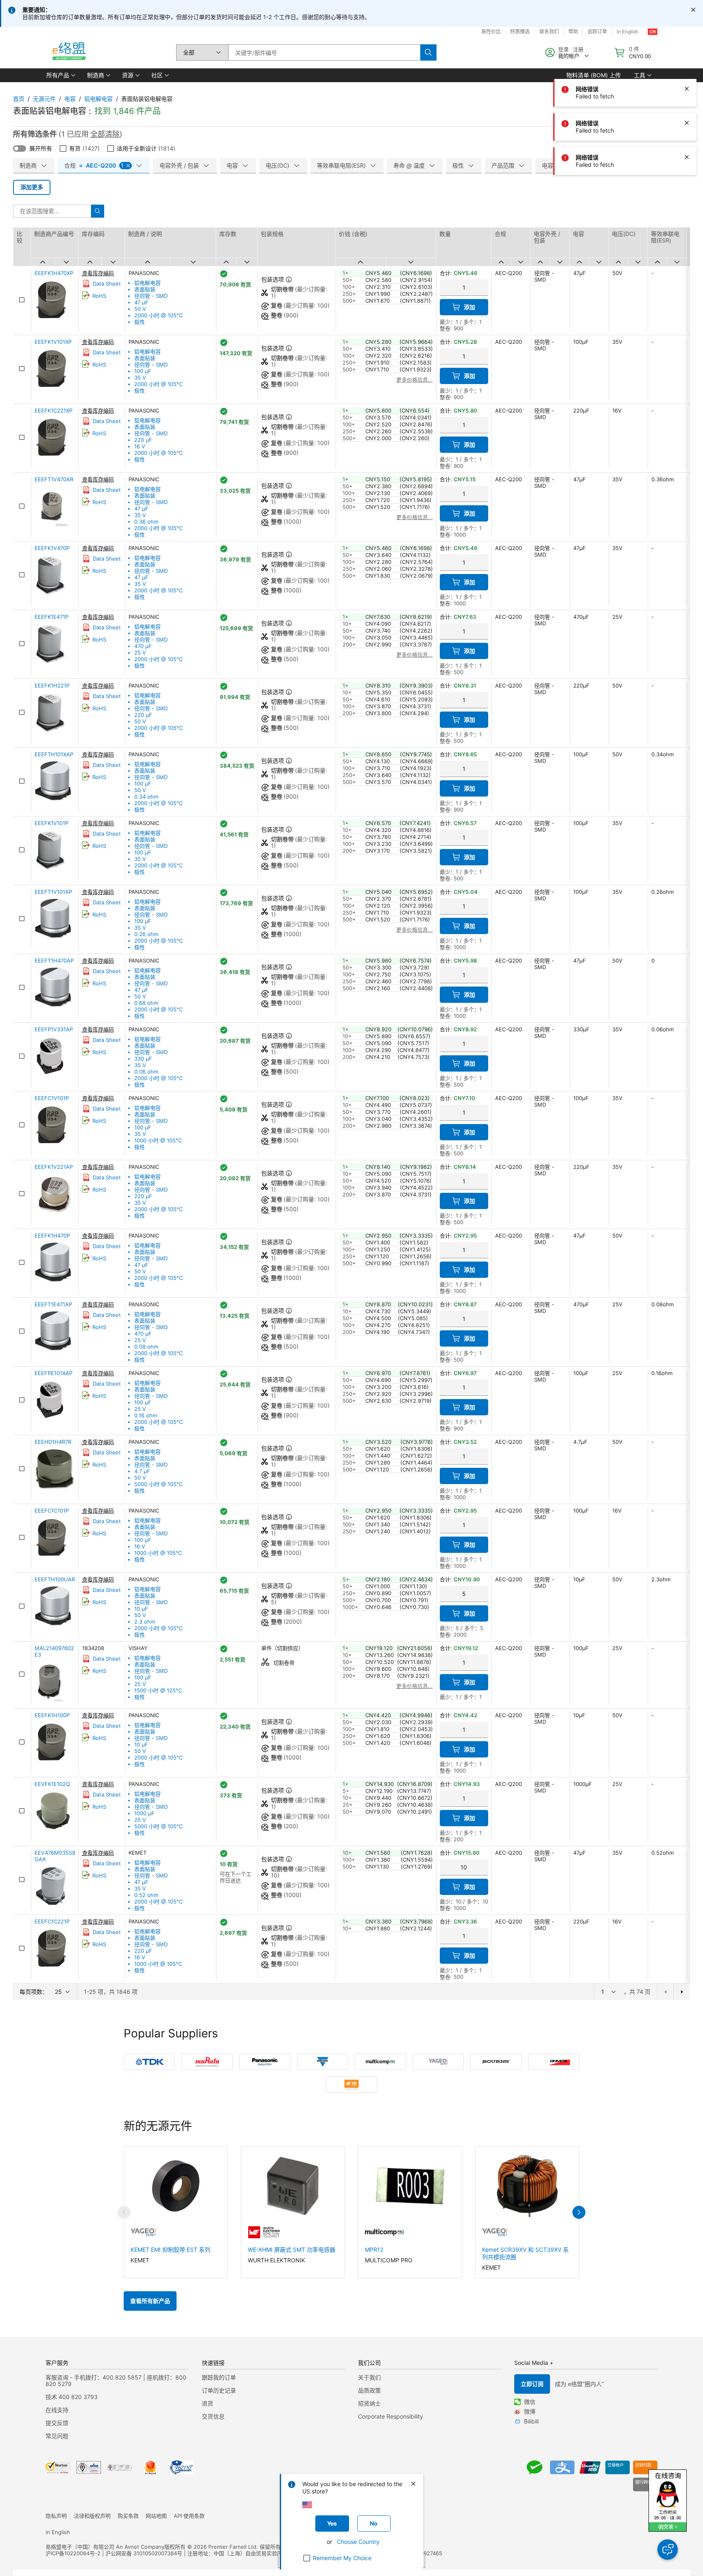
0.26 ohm (146, 934)
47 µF (141, 302)
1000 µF (144, 1813)
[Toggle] (20, 148)
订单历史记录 (219, 2390)
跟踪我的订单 (219, 2377)
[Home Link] (69, 52)
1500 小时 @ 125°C (158, 1690)
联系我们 (549, 32)
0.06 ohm (146, 1072)
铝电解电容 (98, 99)
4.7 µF (142, 1471)
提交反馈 (57, 2423)
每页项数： (34, 1992)
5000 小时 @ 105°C (158, 1484)
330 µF (143, 1059)
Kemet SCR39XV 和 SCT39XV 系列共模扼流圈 (525, 2253)
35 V (140, 378)
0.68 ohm (146, 1003)
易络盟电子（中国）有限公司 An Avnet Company (105, 2547)
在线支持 (57, 2410)
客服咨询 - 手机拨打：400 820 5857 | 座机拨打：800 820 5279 (116, 2381)
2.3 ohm (145, 1622)
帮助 (573, 32)
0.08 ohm (146, 1347)
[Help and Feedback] (668, 2550)
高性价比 (491, 32)
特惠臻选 (520, 32)
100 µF (143, 371)
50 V (140, 309)
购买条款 (128, 2516)
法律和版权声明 (92, 2516)
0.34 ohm (146, 797)
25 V (140, 653)
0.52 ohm (146, 1895)
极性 (140, 322)
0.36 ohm (146, 522)
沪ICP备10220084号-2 (73, 2553)
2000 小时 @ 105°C (158, 315)
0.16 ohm (146, 1415)
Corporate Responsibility (391, 2416)
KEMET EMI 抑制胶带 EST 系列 (170, 2250)
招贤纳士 (369, 2403)
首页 (19, 99)
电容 (70, 99)
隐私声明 (56, 2516)
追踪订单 (597, 32)
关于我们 (369, 2377)
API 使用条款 (189, 2516)
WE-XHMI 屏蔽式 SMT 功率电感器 (291, 2250)
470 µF (143, 646)
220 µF (143, 440)
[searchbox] (324, 52)
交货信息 (213, 2416)
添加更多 (32, 187)
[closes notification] (693, 10)
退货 (207, 2403)
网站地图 (156, 2516)
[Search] (428, 52)
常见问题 (57, 2436)
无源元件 (44, 99)
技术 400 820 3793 (72, 2397)
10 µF (141, 1609)
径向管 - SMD (151, 296)
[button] (60, 75)
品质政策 (369, 2390)
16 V (140, 446)
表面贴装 (145, 289)
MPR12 (374, 2250)
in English (628, 32)
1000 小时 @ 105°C (158, 1140)
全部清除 (105, 134)
